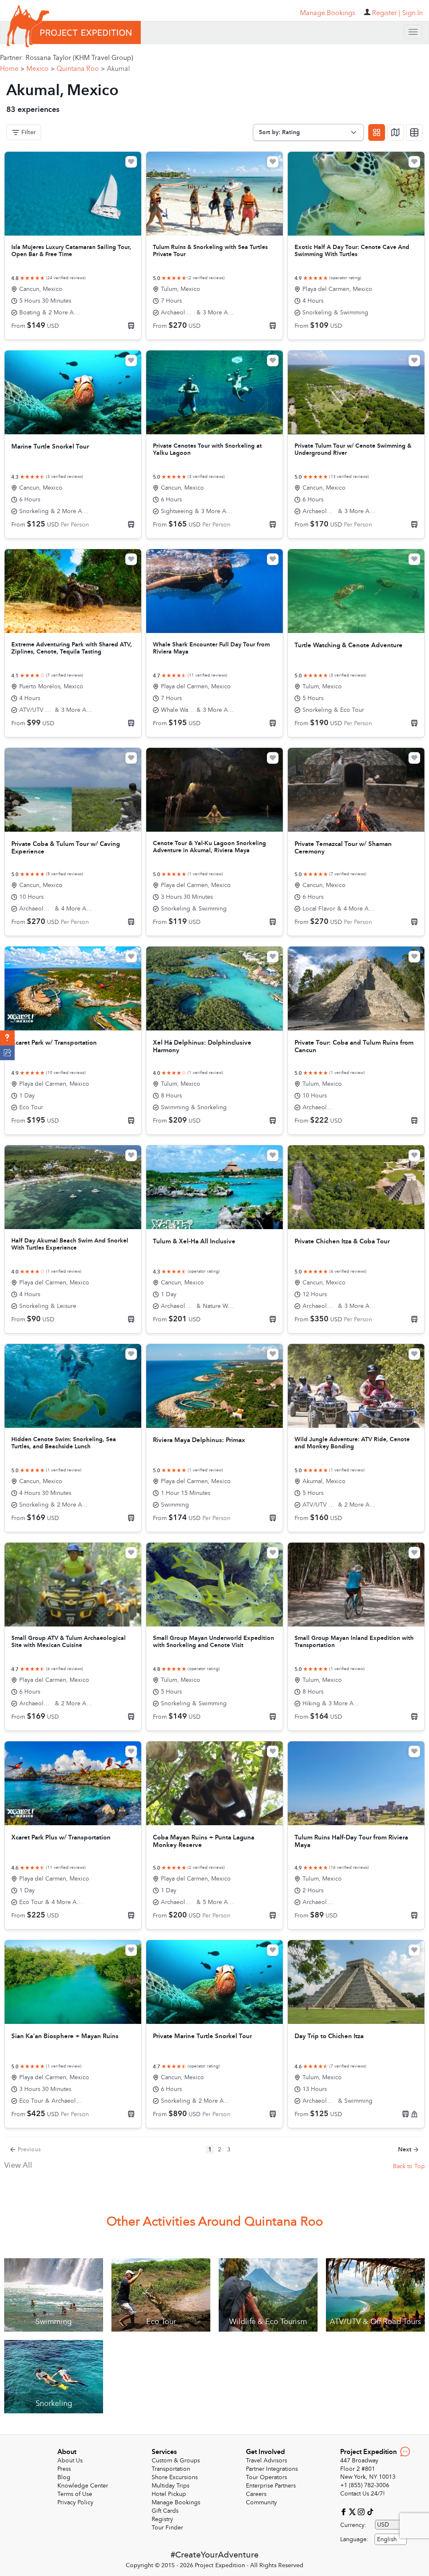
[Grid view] (377, 132)
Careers (256, 2494)
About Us (70, 2461)
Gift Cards (165, 2511)
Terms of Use (75, 2494)
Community (261, 2502)
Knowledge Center (83, 2486)
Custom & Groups (176, 2461)
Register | (386, 13)
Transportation (171, 2469)
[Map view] (395, 132)
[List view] (414, 132)
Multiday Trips (171, 2486)
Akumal (118, 69)
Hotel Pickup (169, 2494)
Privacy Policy (75, 2502)
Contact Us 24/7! (363, 2494)
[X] (353, 2512)
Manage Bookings (176, 2502)
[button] (7, 1038)
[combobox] (391, 2539)
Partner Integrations (272, 2469)
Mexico (40, 69)
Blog (64, 2477)
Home (12, 69)
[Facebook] (345, 2512)
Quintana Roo (81, 69)
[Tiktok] (370, 2512)
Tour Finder (167, 2528)
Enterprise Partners (271, 2486)
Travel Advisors (266, 2461)
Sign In (412, 13)
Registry (162, 2519)
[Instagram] (362, 2512)
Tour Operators (266, 2477)
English (387, 2539)
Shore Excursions (175, 2477)
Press (64, 2469)
